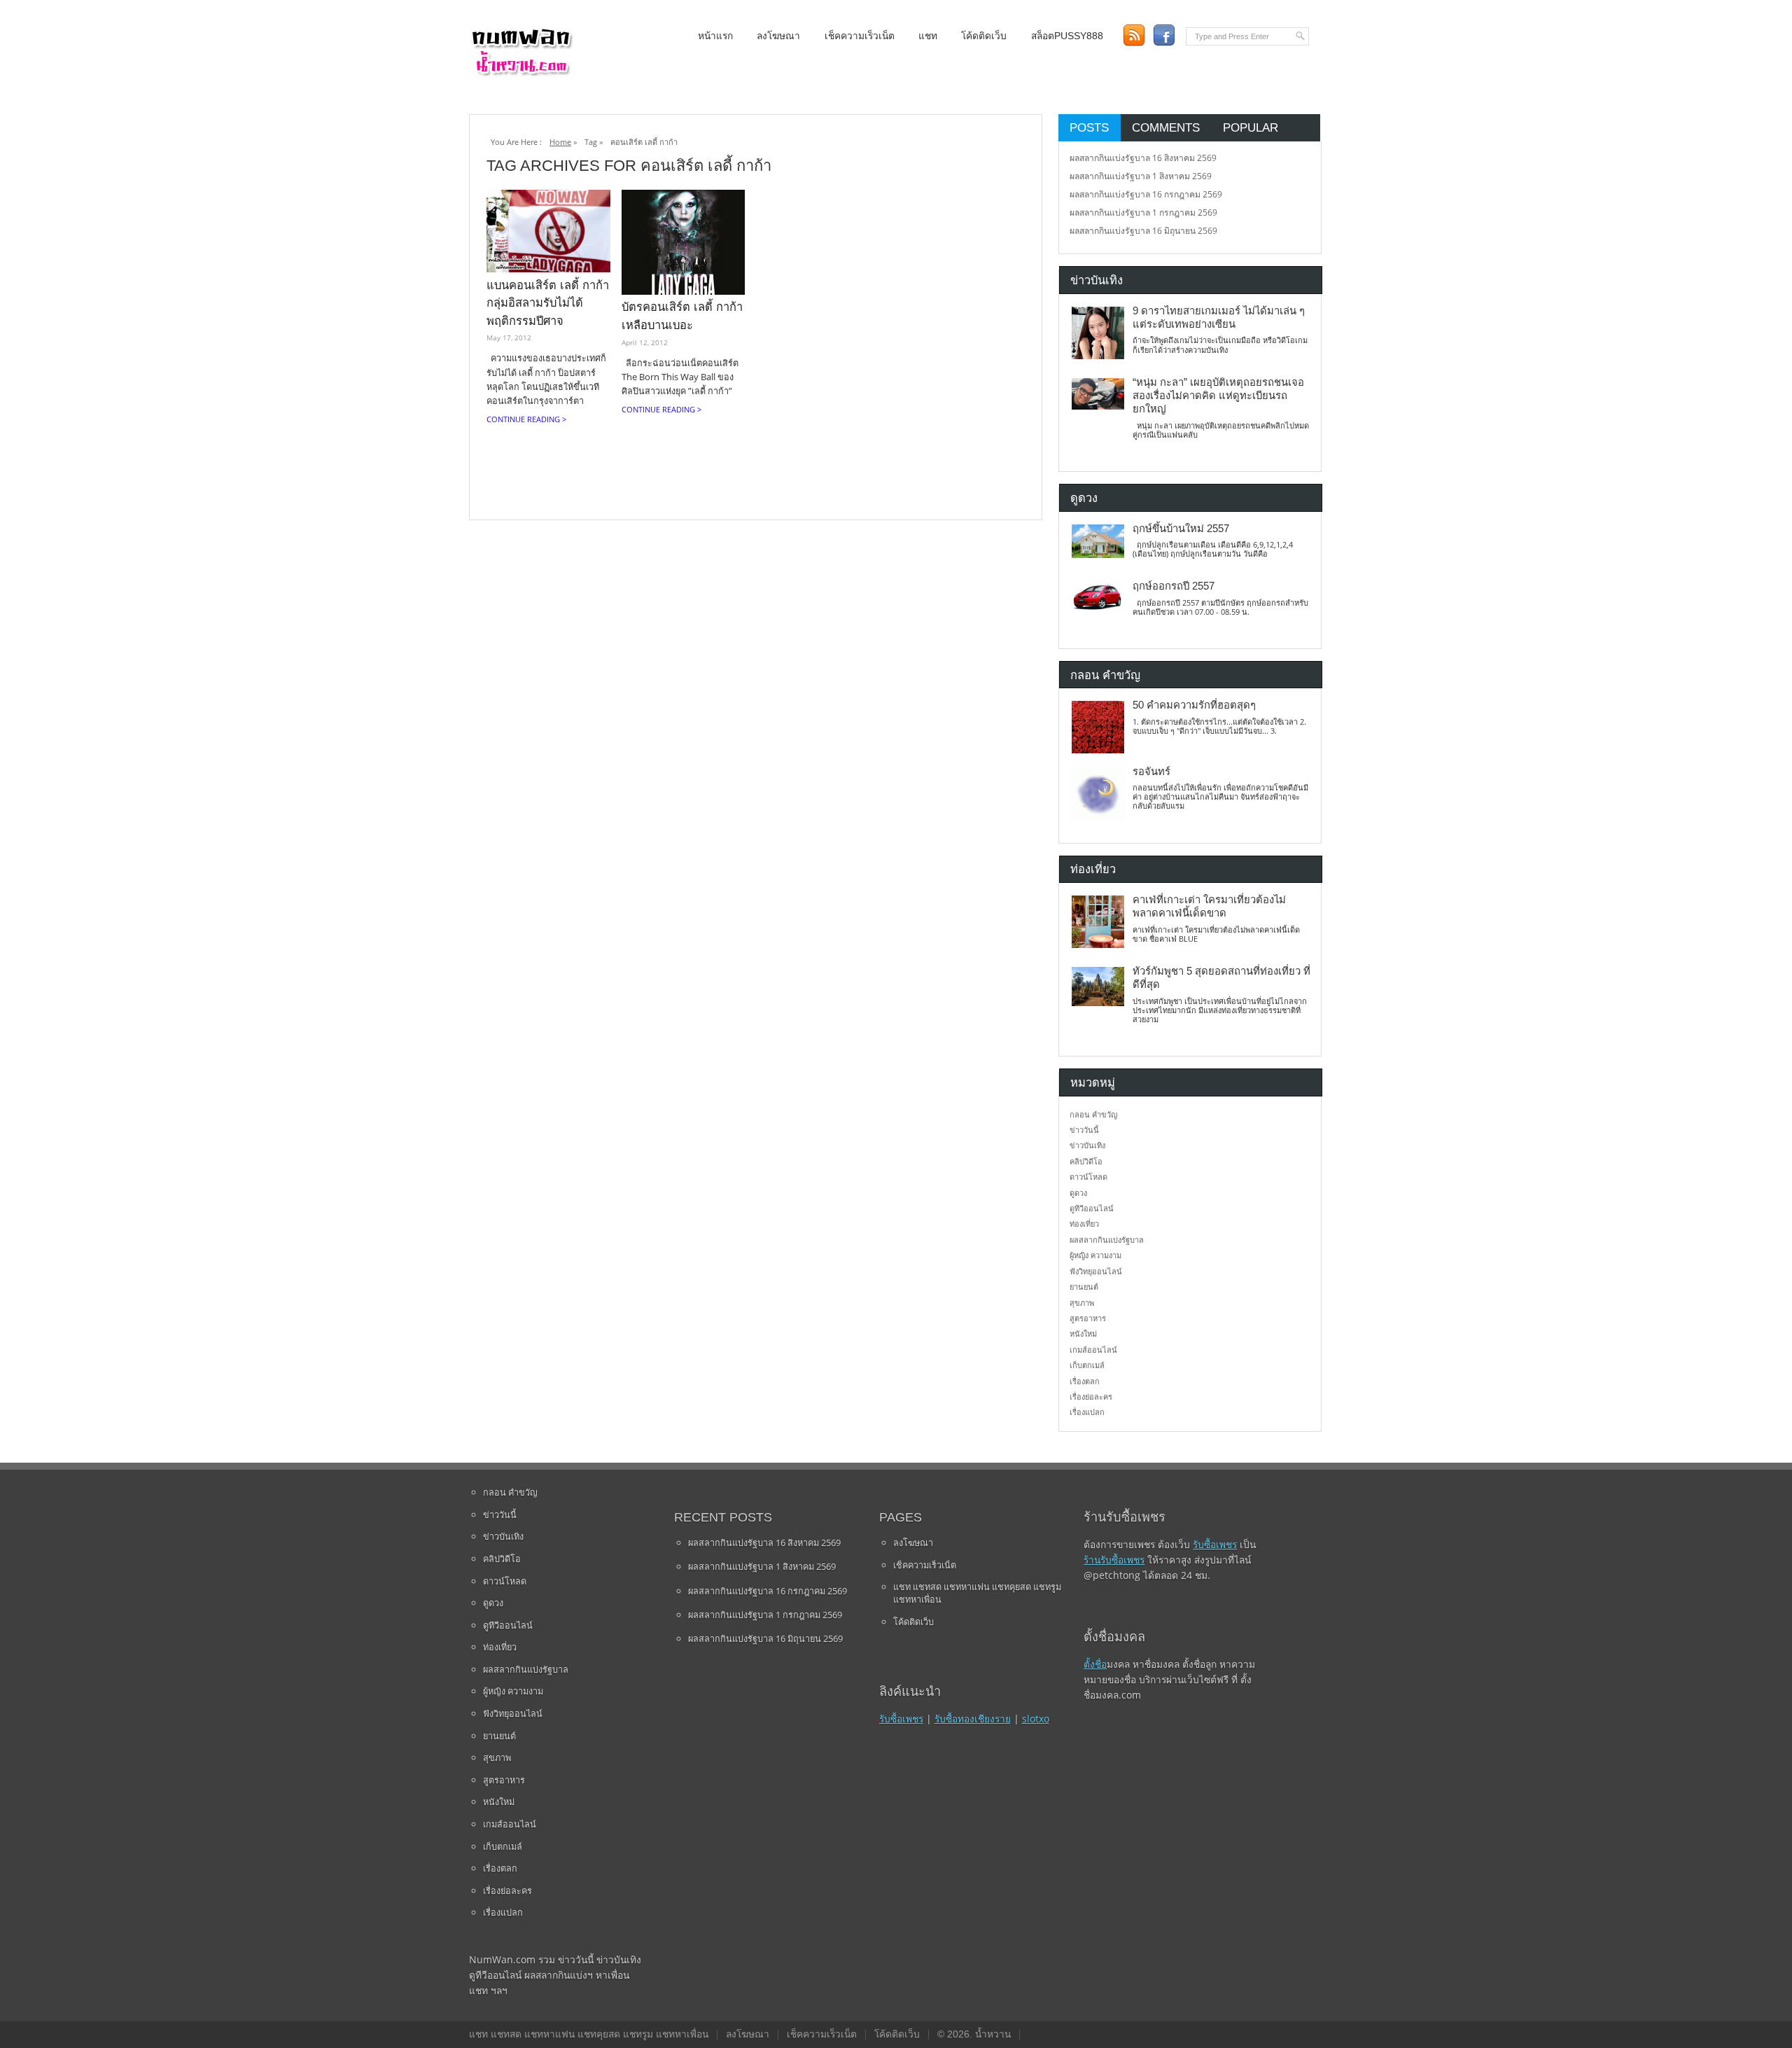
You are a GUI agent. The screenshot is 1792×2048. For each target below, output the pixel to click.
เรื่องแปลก (1087, 1412)
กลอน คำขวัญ (1093, 1114)
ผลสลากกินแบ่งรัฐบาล (1107, 1240)
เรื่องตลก (1085, 1381)
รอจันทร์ (1151, 772)
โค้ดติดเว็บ (984, 36)
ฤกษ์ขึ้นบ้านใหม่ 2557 (1181, 529)
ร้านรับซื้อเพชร (1114, 1560)
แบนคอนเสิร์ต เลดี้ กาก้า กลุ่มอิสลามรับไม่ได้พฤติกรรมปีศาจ (548, 303)
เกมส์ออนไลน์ (1093, 1350)
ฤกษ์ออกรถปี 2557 (1174, 586)
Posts (1089, 127)
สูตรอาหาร (1088, 1318)
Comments (1166, 127)
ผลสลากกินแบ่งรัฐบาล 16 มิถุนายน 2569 (1143, 231)
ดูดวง (1078, 1193)
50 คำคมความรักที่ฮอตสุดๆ (1194, 705)
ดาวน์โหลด (1088, 1177)
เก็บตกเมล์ (1087, 1365)
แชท (928, 36)
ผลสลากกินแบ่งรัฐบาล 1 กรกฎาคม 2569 (1143, 213)
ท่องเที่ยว (1084, 1224)
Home (560, 142)
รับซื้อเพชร (901, 1719)
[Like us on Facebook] (1164, 35)
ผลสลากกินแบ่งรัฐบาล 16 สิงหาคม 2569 (1143, 158)
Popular (1251, 127)
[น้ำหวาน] (521, 73)
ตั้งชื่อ (1095, 1664)
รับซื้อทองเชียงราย (973, 1719)
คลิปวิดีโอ (1086, 1161)
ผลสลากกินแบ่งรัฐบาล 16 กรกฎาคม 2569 (1146, 194)
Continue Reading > (526, 419)
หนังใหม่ (1083, 1333)
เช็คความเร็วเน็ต (860, 36)
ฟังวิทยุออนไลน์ (1096, 1271)
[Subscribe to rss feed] (1134, 35)
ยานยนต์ (1084, 1287)
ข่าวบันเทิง (1087, 1145)
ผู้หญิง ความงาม (1095, 1255)
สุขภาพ (1082, 1303)
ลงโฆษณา (778, 36)
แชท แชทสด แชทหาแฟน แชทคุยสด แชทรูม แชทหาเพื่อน (977, 1593)
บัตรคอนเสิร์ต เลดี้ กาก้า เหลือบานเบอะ (682, 316)
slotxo (1036, 1719)
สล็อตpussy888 (1067, 36)
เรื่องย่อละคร (1091, 1396)
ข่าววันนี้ (1084, 1130)
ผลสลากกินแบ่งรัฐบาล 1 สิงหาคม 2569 (1141, 176)
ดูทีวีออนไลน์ (1092, 1208)
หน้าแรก (715, 36)
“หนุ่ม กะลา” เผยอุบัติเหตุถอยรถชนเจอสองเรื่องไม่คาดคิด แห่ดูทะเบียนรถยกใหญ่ (1218, 396)
